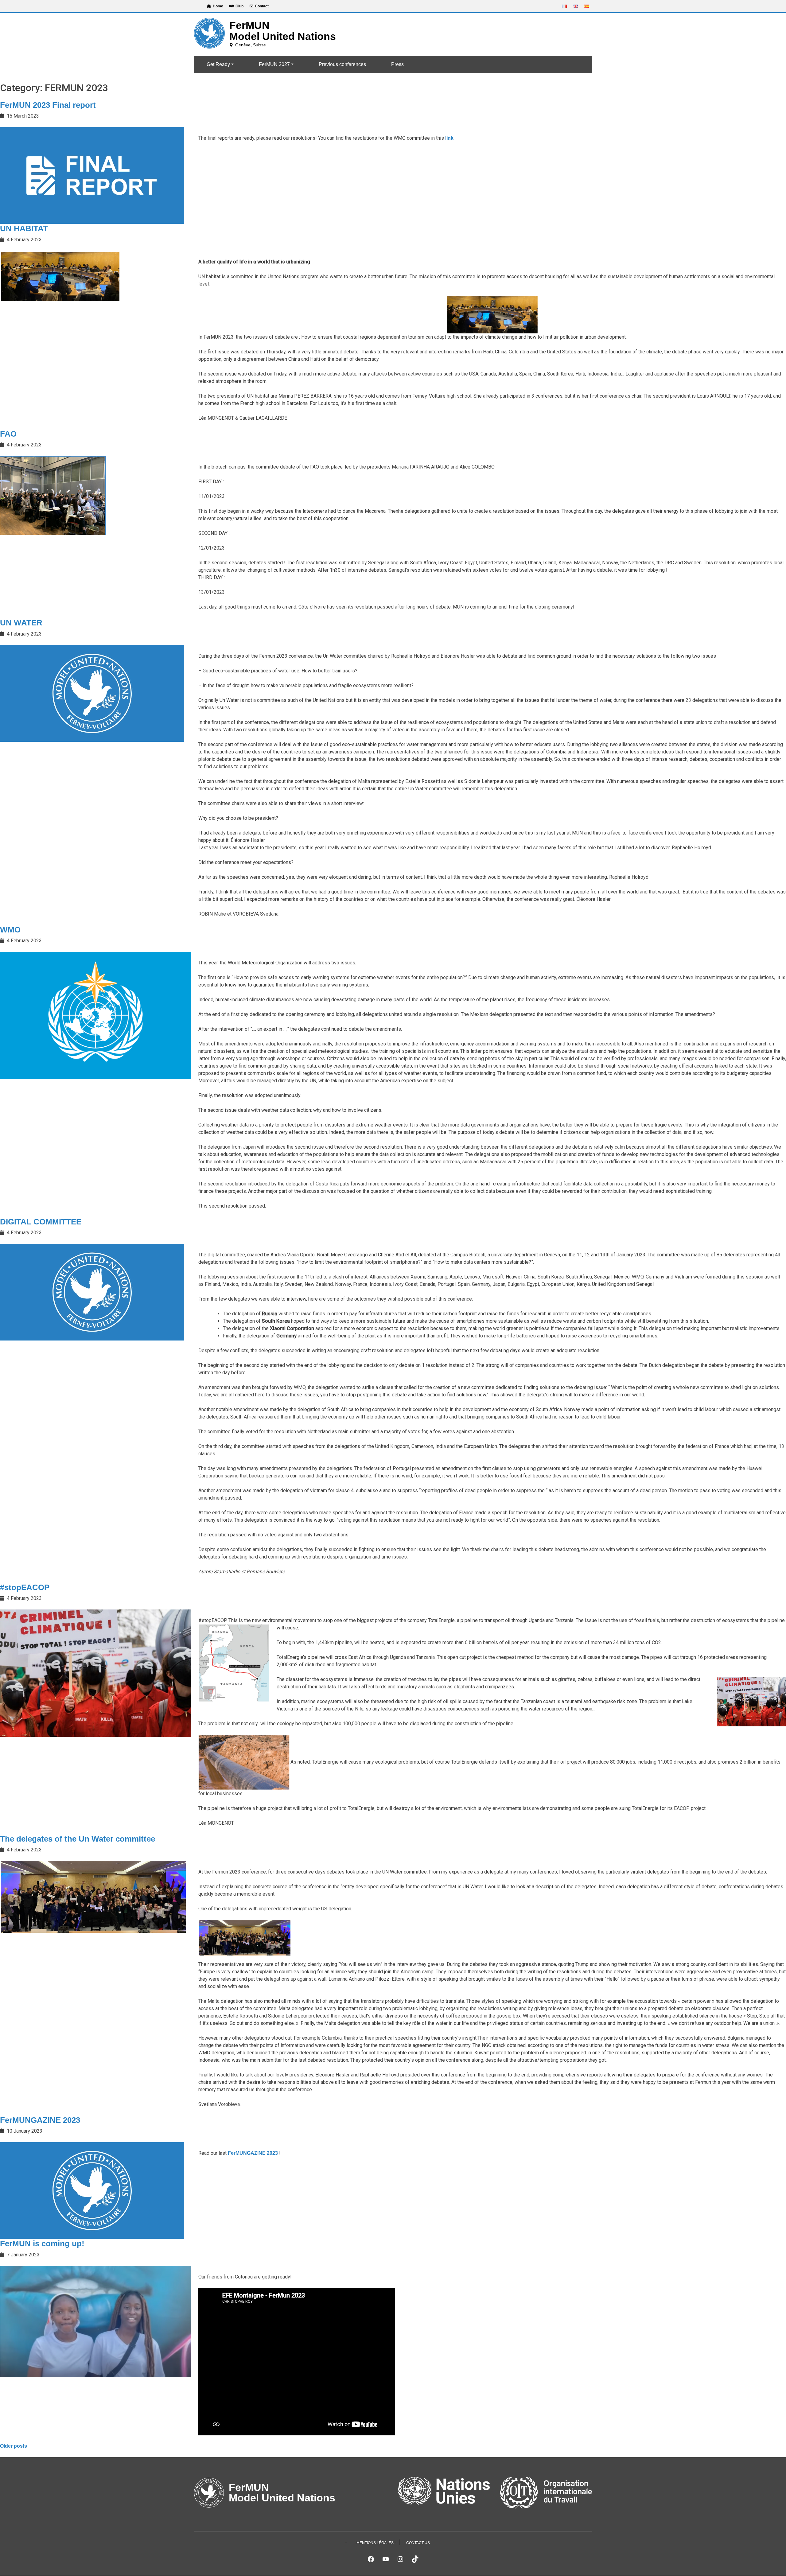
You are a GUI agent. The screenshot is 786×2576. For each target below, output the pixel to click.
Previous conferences (342, 64)
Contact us (418, 2543)
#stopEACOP (25, 1587)
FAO (8, 434)
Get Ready (218, 64)
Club (239, 6)
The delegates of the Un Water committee (78, 1839)
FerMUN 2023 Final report (48, 105)
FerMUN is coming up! (42, 2243)
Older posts (14, 2446)
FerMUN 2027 (274, 64)
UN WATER (21, 623)
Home (218, 6)
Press (397, 64)
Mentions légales (375, 2543)
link (449, 138)
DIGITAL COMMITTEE (41, 1222)
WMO (10, 930)
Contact (262, 6)
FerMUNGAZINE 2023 (40, 2120)
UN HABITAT (24, 228)
